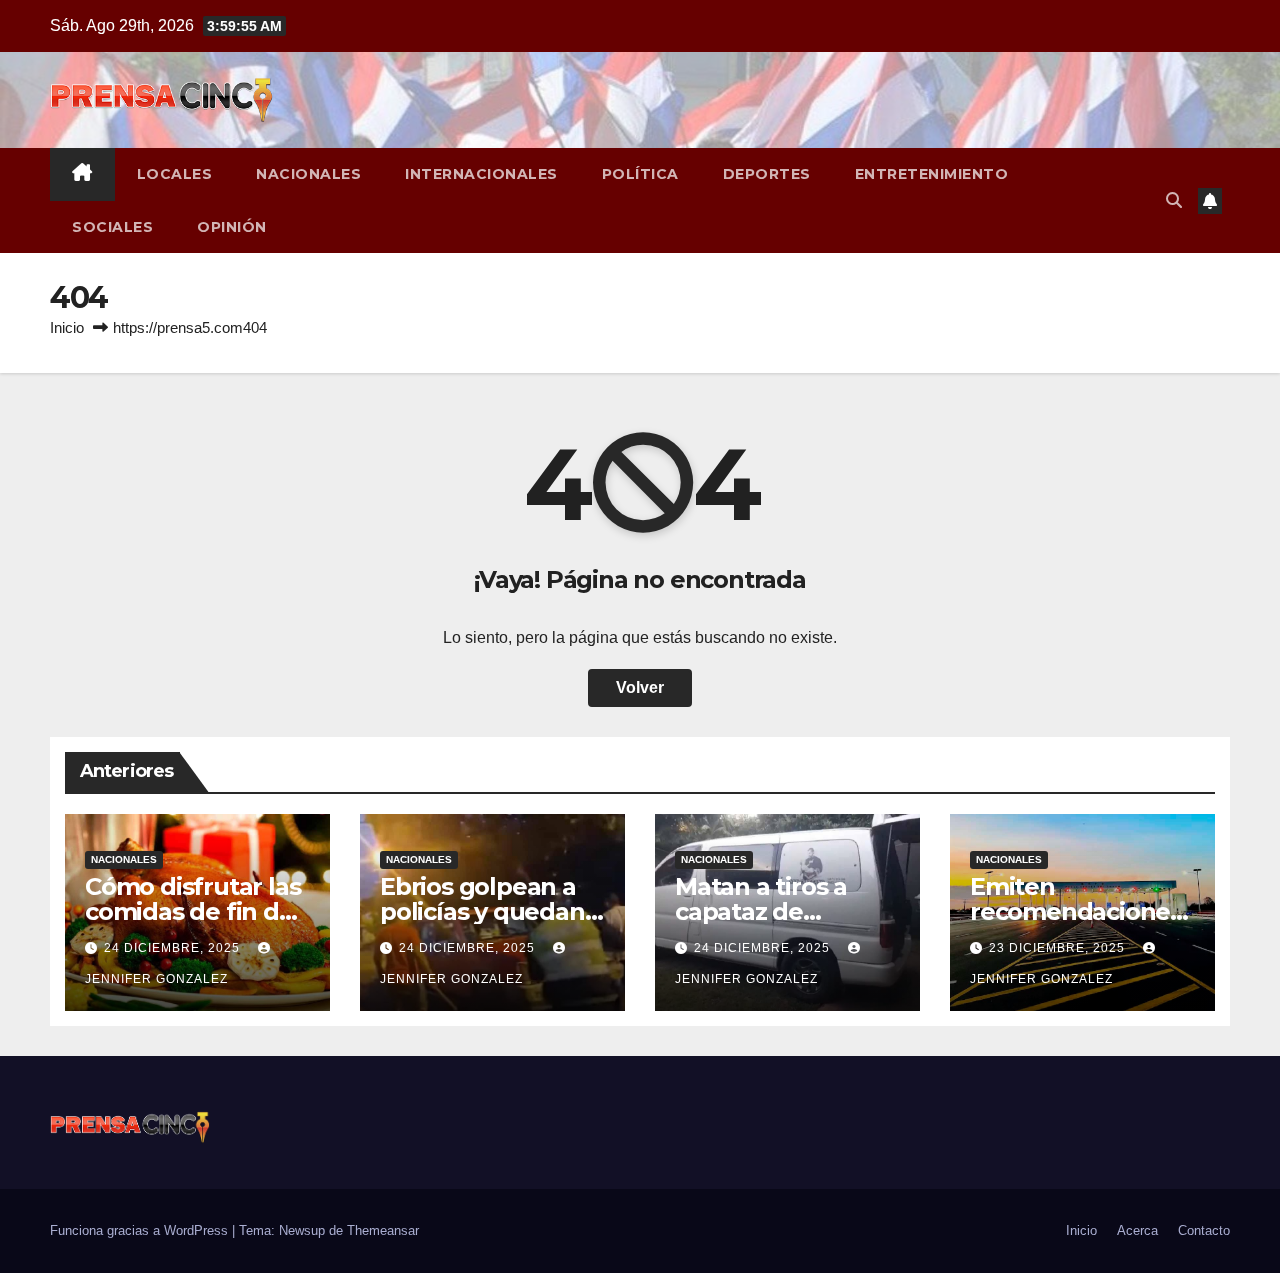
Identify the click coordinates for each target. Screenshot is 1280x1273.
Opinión (232, 227)
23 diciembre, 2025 (1059, 948)
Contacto (1204, 1230)
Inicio (67, 327)
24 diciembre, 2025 (174, 948)
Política (640, 174)
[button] (1174, 200)
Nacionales (308, 174)
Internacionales (481, 174)
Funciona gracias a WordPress (141, 1230)
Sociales (112, 227)
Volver (640, 687)
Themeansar (383, 1230)
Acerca (1137, 1230)
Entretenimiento (932, 174)
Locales (175, 174)
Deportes (767, 174)
